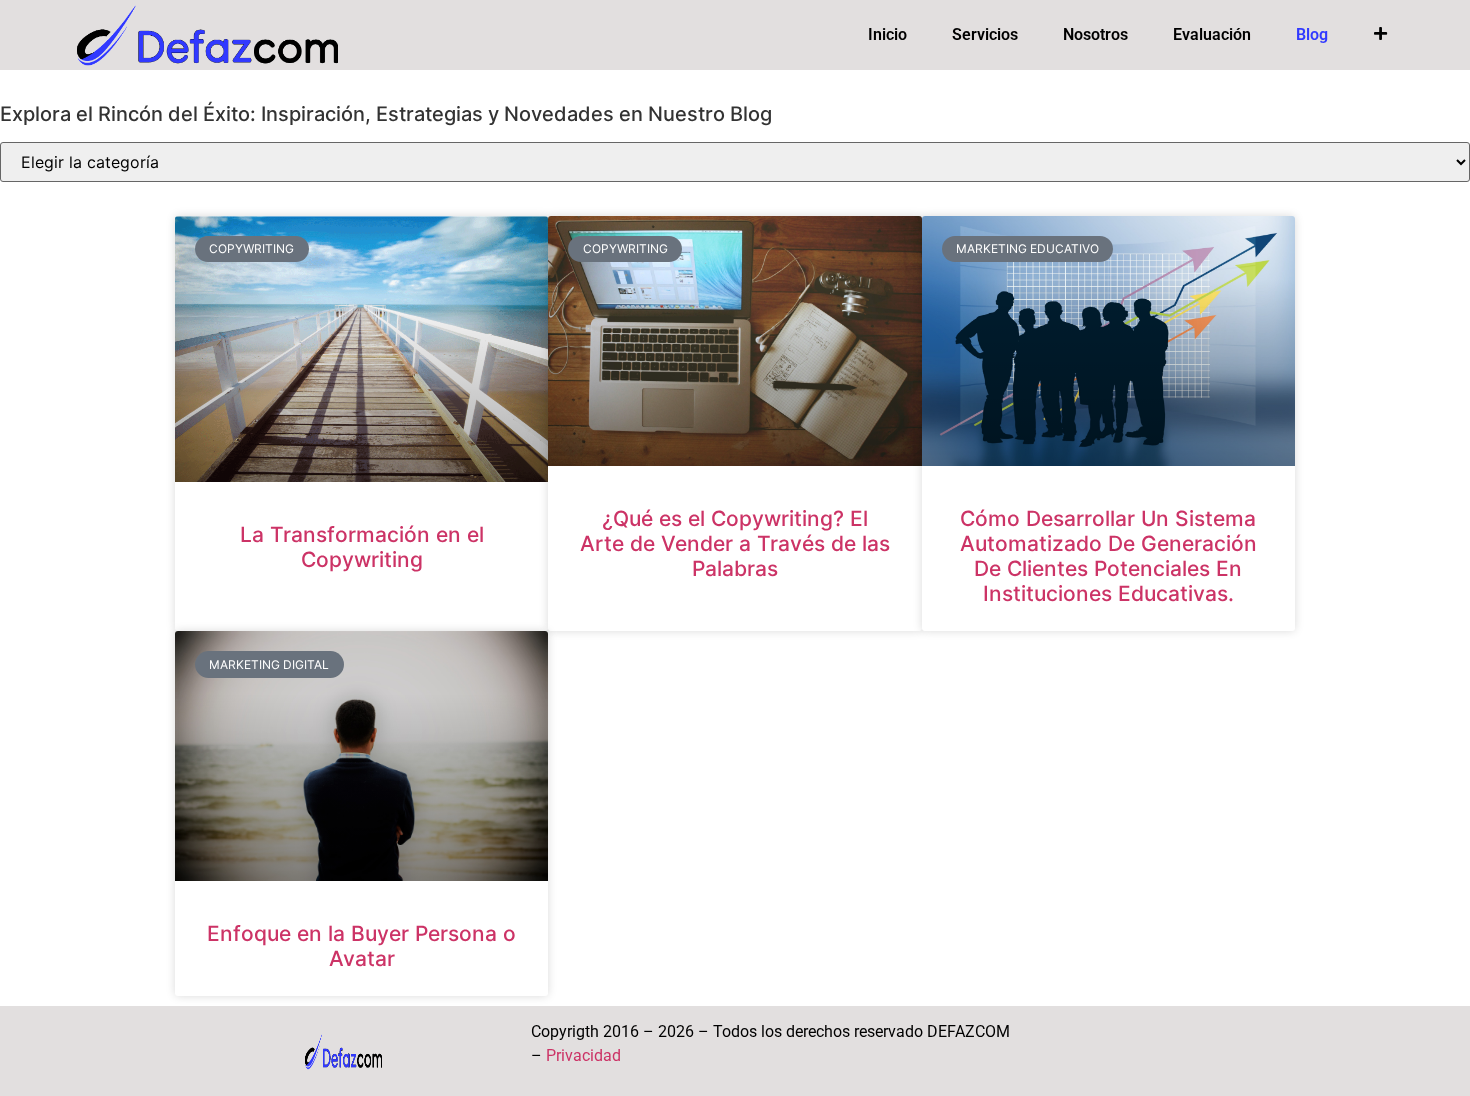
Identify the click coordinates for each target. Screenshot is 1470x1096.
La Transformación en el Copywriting (362, 547)
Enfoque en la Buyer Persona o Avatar (361, 946)
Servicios (985, 34)
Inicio (887, 34)
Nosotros (1095, 34)
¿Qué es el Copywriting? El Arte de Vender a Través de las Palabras (735, 543)
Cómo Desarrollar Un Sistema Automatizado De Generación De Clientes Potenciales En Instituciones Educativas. (1108, 556)
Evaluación (1212, 34)
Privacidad (583, 1055)
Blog (1312, 34)
